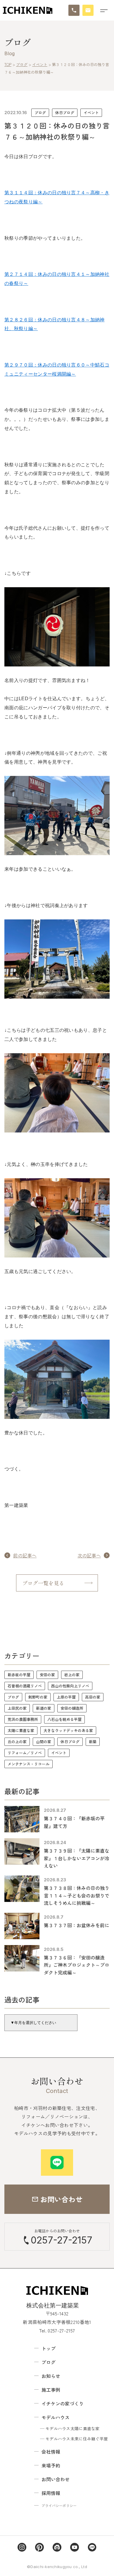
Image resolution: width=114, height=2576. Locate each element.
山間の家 (44, 1742)
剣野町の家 (38, 1697)
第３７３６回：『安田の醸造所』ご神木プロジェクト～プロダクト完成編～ (77, 1965)
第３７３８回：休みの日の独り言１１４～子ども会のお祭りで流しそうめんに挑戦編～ (77, 1895)
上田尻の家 (17, 1708)
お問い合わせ (56, 2479)
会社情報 (51, 2452)
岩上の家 (72, 1675)
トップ (49, 2348)
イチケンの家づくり (63, 2403)
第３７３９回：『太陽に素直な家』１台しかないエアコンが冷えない (77, 1858)
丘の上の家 (17, 1742)
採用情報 (51, 2493)
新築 (93, 1742)
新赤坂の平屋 (19, 1675)
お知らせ (51, 2376)
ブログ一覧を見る (43, 1583)
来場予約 (51, 2465)
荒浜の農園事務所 (23, 1719)
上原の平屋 (66, 1697)
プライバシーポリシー (59, 2505)
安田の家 (47, 1675)
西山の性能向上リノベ (70, 1686)
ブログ (40, 113)
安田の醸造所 (72, 1708)
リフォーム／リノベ (25, 1753)
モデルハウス (56, 2417)
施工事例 (51, 2390)
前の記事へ (25, 1555)
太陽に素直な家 (21, 1730)
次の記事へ (89, 1555)
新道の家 (44, 1708)
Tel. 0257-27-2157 (57, 2330)
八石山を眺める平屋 (64, 1719)
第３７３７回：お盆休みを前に (77, 1925)
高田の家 (93, 1697)
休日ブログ (65, 113)
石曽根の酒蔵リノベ (25, 1686)
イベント (91, 113)
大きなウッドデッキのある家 (68, 1730)
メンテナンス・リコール (28, 1764)
